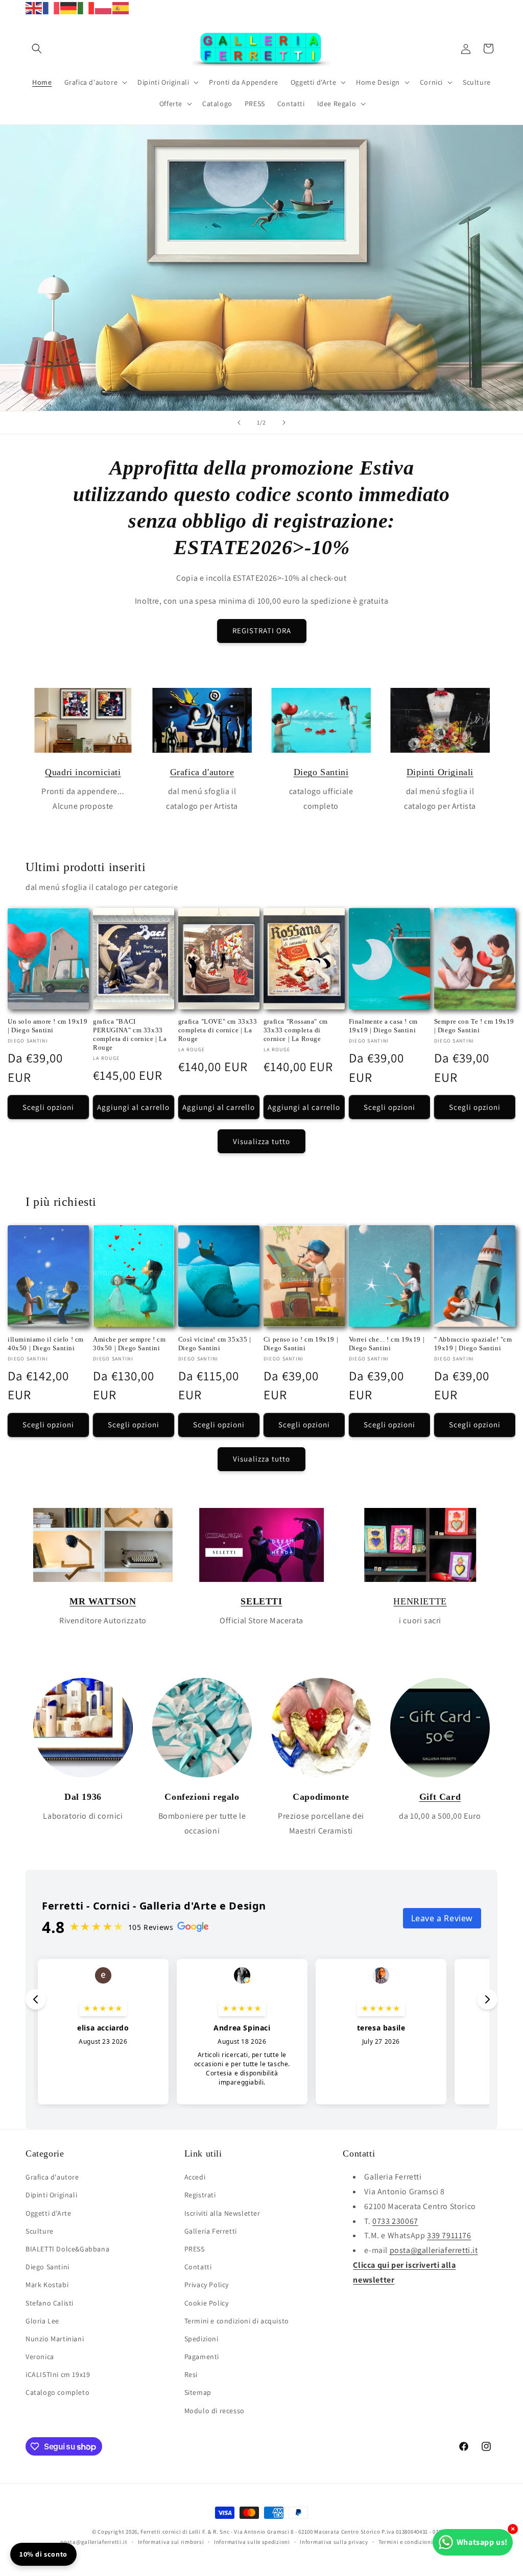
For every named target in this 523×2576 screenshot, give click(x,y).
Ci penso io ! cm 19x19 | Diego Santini (301, 1344)
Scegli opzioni (48, 1107)
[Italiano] (86, 7)
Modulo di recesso (215, 2411)
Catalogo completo (57, 2392)
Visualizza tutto (261, 1141)
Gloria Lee (42, 2321)
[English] (34, 7)
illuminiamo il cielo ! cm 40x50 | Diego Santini (46, 1344)
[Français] (52, 7)
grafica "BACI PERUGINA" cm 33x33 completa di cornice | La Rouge (130, 1034)
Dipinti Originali (440, 772)
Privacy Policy (207, 2285)
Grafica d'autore (202, 772)
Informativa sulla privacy (334, 2542)
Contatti (198, 2267)
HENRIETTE (420, 1601)
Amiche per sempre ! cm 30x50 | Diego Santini (129, 1344)
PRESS (195, 2249)
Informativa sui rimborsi (171, 2542)
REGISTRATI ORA (262, 630)
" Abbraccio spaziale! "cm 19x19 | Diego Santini (473, 1344)
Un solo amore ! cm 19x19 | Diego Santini (47, 1026)
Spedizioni (201, 2339)
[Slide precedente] (239, 423)
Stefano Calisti (50, 2303)
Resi (191, 2374)
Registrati (200, 2195)
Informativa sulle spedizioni (252, 2542)
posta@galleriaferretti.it (434, 2250)
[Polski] (104, 7)
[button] (37, 48)
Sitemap (198, 2392)
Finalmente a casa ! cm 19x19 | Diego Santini (383, 1026)
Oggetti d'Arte (48, 2213)
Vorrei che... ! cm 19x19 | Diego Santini (387, 1344)
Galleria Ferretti (211, 2231)
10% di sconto (43, 2554)
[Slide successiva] (284, 423)
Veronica (40, 2357)
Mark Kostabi (47, 2285)
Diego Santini (321, 772)
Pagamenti (202, 2357)
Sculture (40, 2231)
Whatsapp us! (482, 2542)
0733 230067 (395, 2221)
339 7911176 (449, 2235)
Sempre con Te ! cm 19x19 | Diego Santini (474, 1026)
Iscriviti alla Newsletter (222, 2213)
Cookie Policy (207, 2303)
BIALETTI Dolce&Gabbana (67, 2249)
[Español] (121, 7)
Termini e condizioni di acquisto (237, 2321)
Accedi (195, 2177)
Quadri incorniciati (83, 772)
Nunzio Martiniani (55, 2339)
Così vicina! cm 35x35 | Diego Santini (215, 1344)
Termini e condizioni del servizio (422, 2542)
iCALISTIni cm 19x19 (58, 2374)
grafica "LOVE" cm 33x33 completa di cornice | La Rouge (218, 1030)
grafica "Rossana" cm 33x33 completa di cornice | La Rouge (296, 1030)
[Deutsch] (69, 7)
